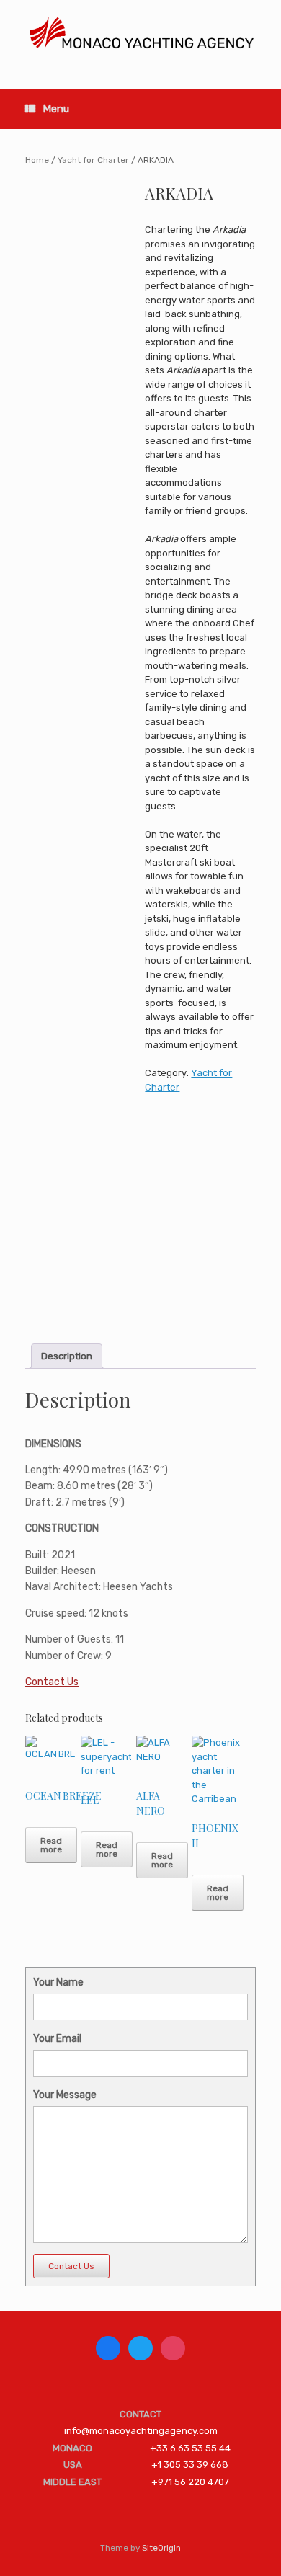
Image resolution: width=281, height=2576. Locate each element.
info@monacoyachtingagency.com (141, 2431)
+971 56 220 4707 (190, 2482)
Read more (51, 1845)
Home (37, 160)
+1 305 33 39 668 (190, 2465)
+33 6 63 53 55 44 (190, 2448)
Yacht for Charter (93, 160)
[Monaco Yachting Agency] (140, 34)
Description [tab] (67, 1356)
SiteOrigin (161, 2548)
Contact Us (52, 1682)
